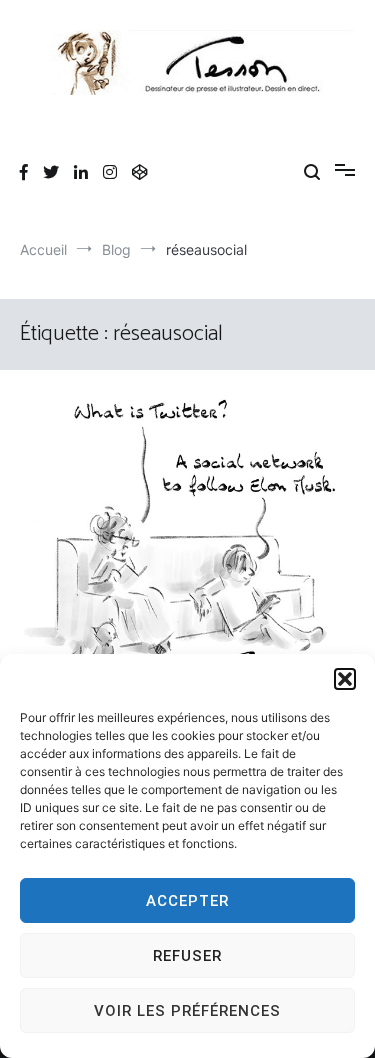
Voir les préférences (187, 1011)
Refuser (187, 956)
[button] (345, 679)
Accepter (187, 901)
